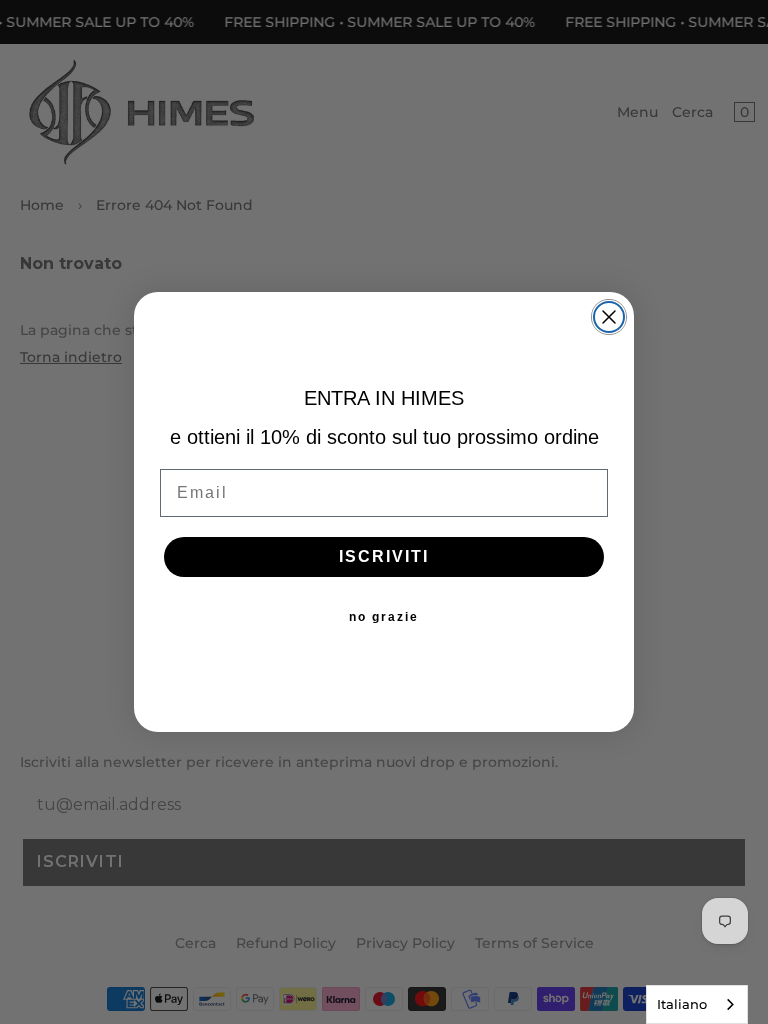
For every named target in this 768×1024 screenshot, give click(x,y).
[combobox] (697, 1004)
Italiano (682, 1004)
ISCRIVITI (384, 556)
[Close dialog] (609, 317)
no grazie (384, 617)
